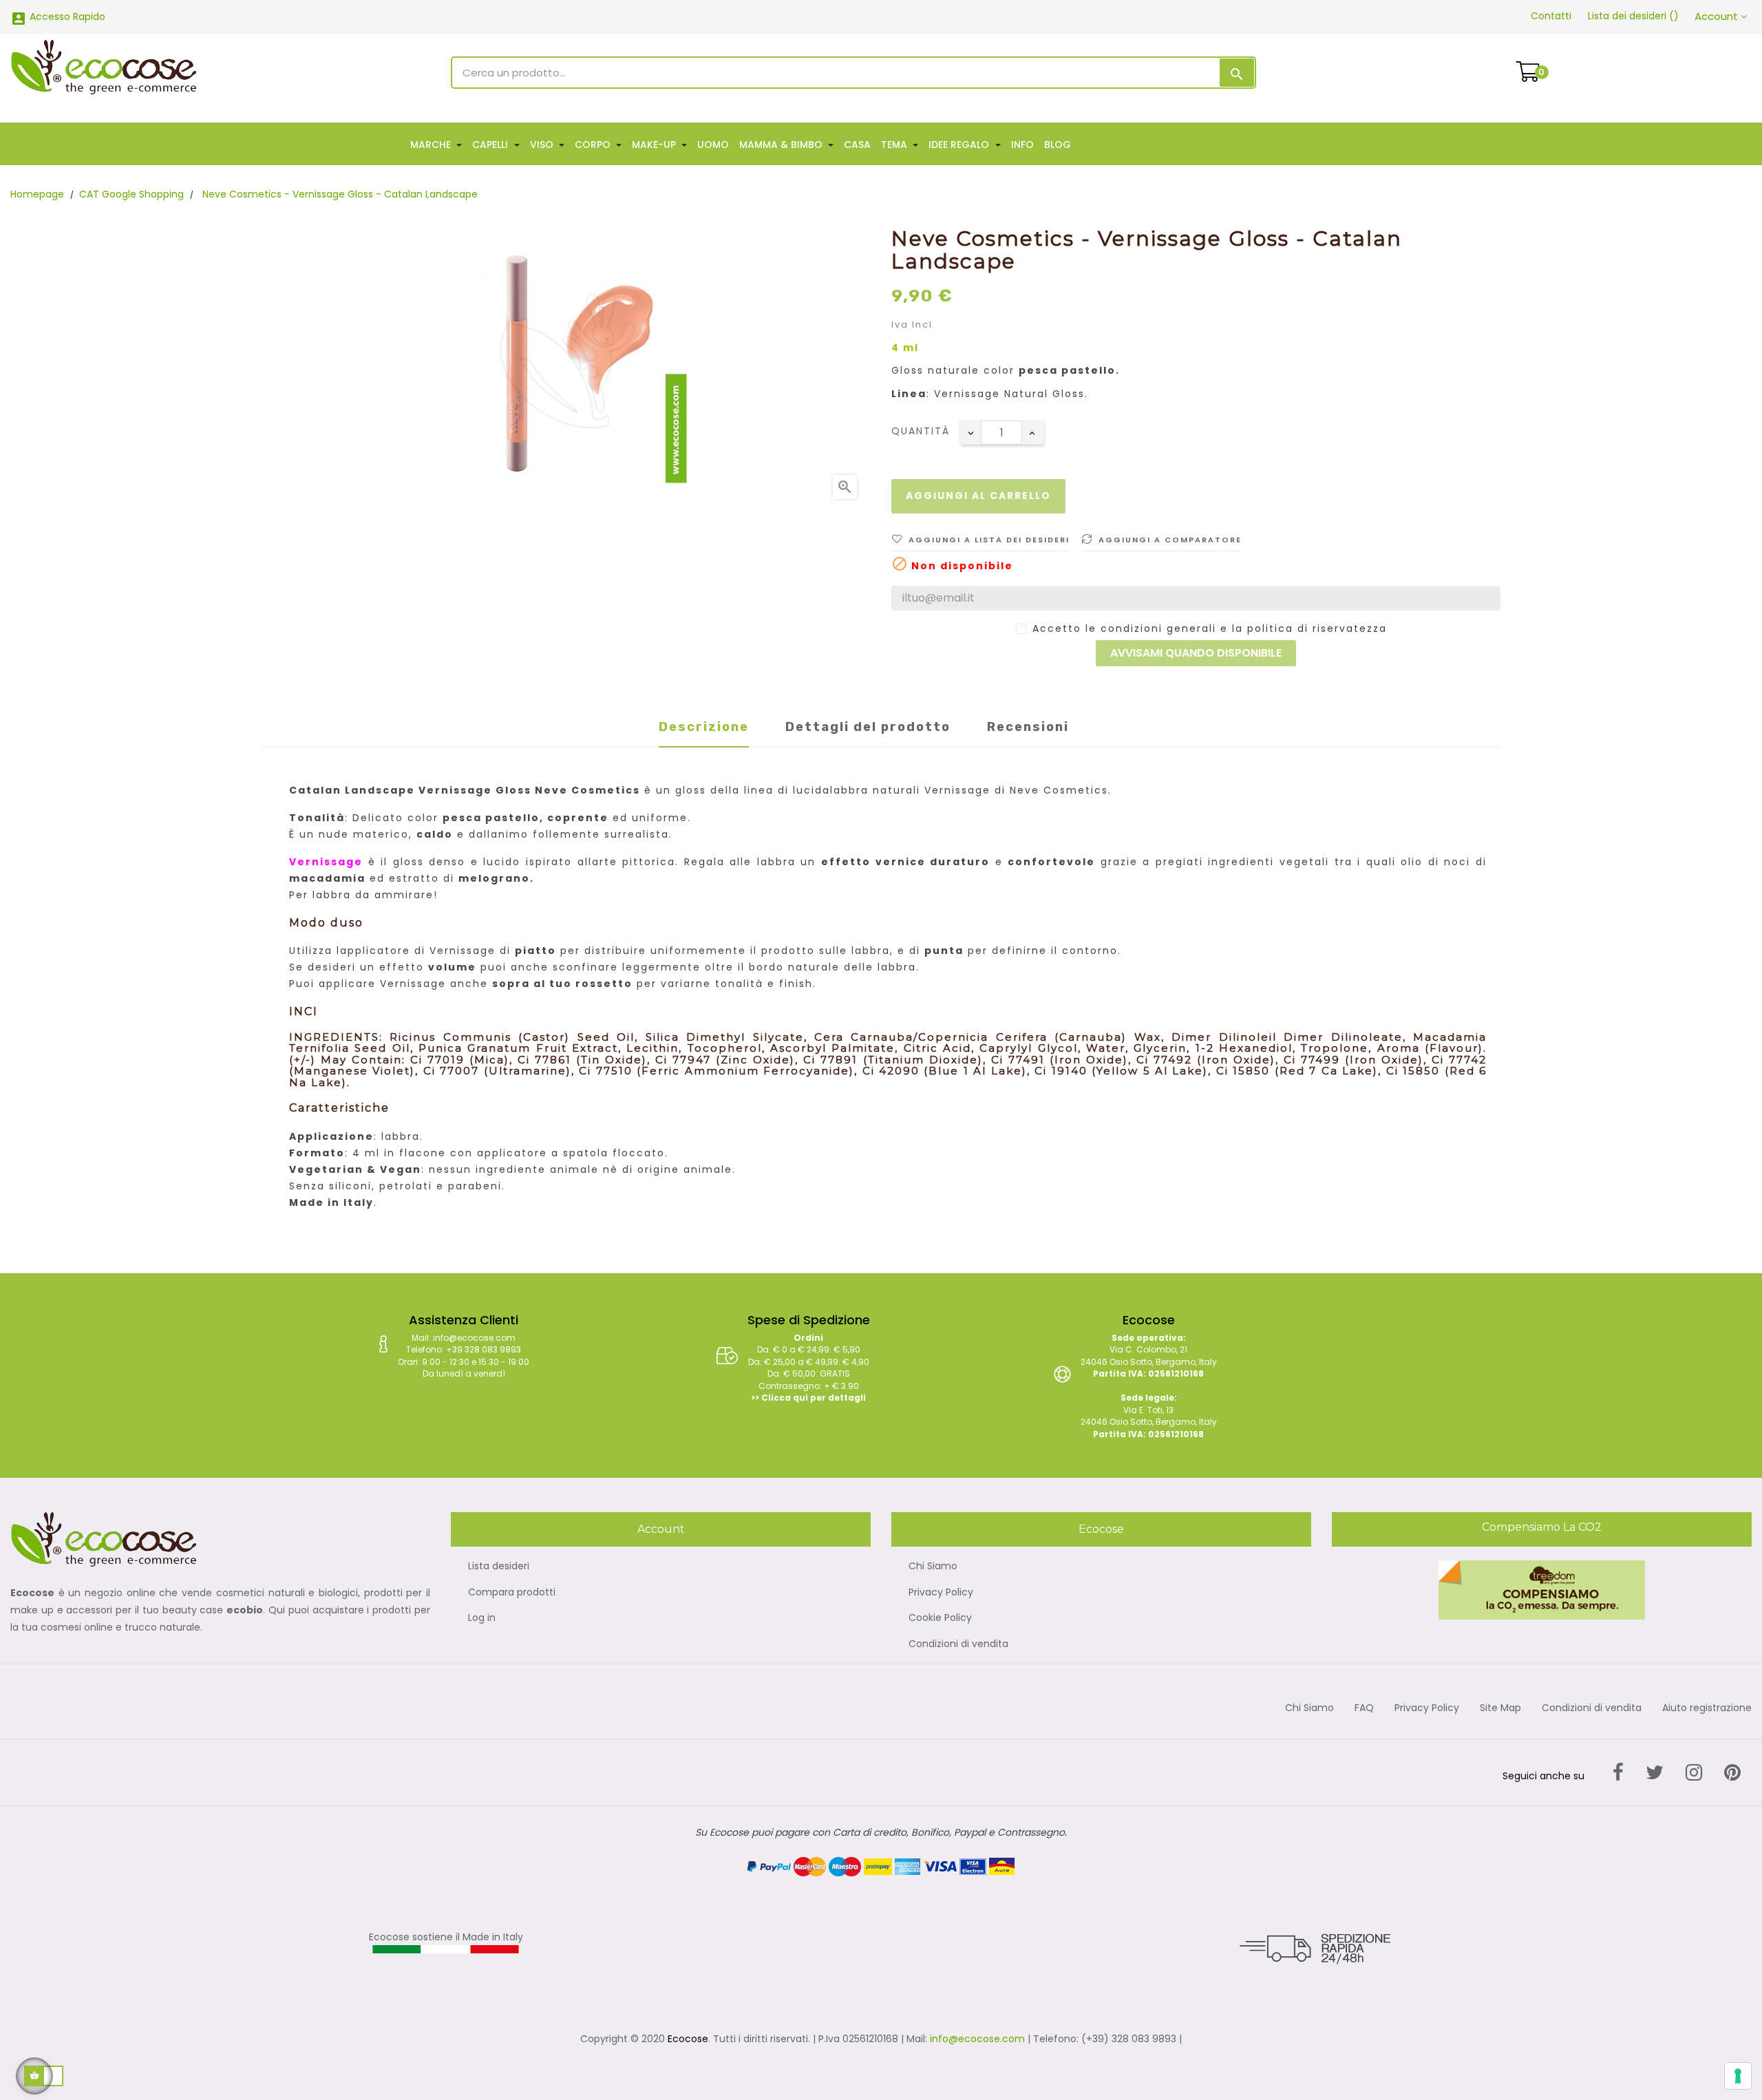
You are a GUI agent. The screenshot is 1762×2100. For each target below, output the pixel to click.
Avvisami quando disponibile (1196, 653)
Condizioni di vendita (958, 1644)
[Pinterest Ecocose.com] (1732, 1773)
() (1633, 16)
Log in (482, 1618)
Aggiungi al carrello (978, 496)
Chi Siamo (933, 1567)
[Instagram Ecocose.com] (1694, 1773)
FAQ (1364, 1708)
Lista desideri (499, 1567)
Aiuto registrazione (1707, 1708)
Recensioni (1028, 727)
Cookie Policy (940, 1618)
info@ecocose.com (977, 2039)
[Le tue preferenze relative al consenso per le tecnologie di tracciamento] (1738, 2076)
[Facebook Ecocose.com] (1618, 1773)
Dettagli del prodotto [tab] (868, 727)
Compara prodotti (512, 1593)
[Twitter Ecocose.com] (1655, 1773)
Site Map (1500, 1708)
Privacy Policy (941, 1593)
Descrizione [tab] (704, 727)
